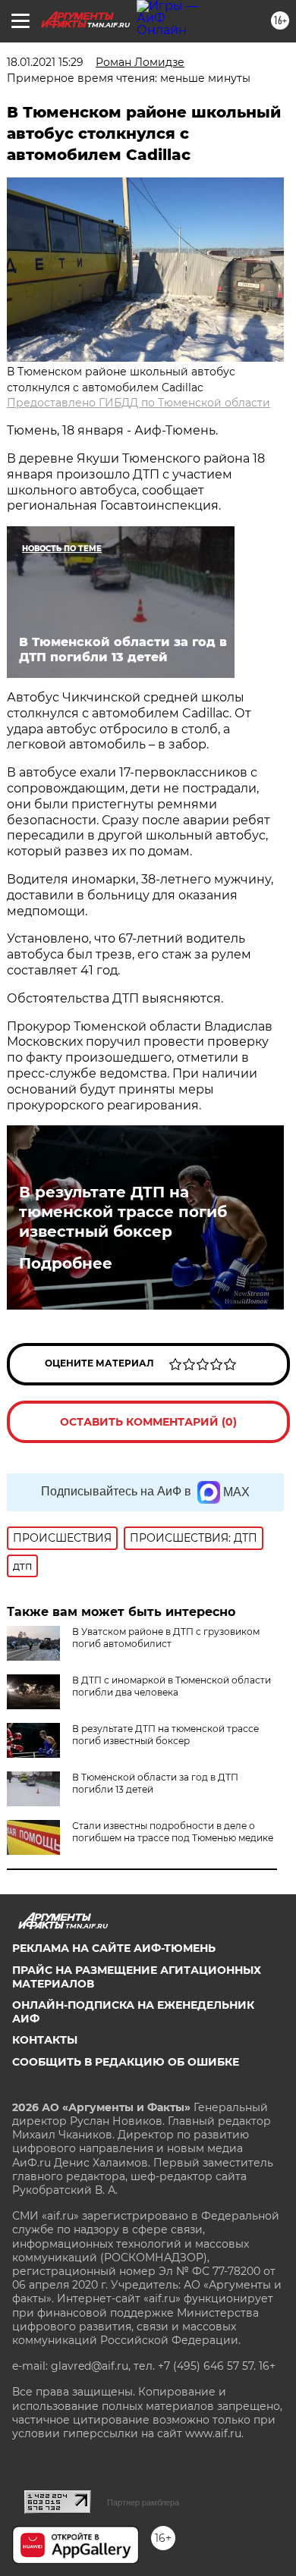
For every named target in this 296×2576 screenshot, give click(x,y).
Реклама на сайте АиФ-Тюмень (114, 1948)
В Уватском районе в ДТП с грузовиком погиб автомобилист (166, 1638)
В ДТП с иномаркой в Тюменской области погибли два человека (172, 1686)
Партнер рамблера (143, 2502)
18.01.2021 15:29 (45, 62)
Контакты (45, 2040)
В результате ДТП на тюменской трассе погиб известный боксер (123, 1212)
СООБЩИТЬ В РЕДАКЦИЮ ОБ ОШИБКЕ (126, 2062)
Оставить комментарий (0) (148, 1422)
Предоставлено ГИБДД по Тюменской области (139, 403)
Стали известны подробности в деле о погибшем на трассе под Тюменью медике (173, 1832)
